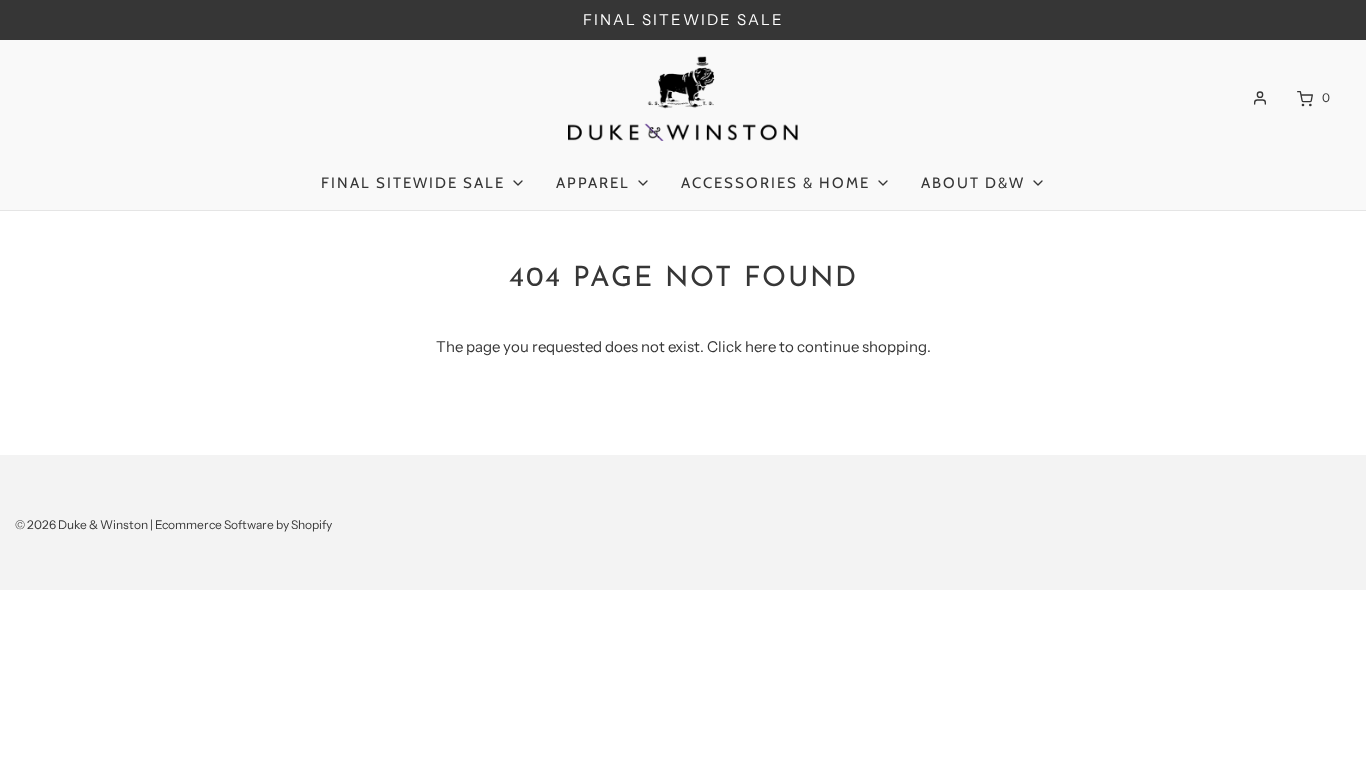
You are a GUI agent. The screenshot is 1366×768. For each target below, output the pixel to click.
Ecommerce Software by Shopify (243, 524)
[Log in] (1260, 98)
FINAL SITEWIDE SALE (683, 19)
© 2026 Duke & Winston (81, 524)
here (760, 346)
